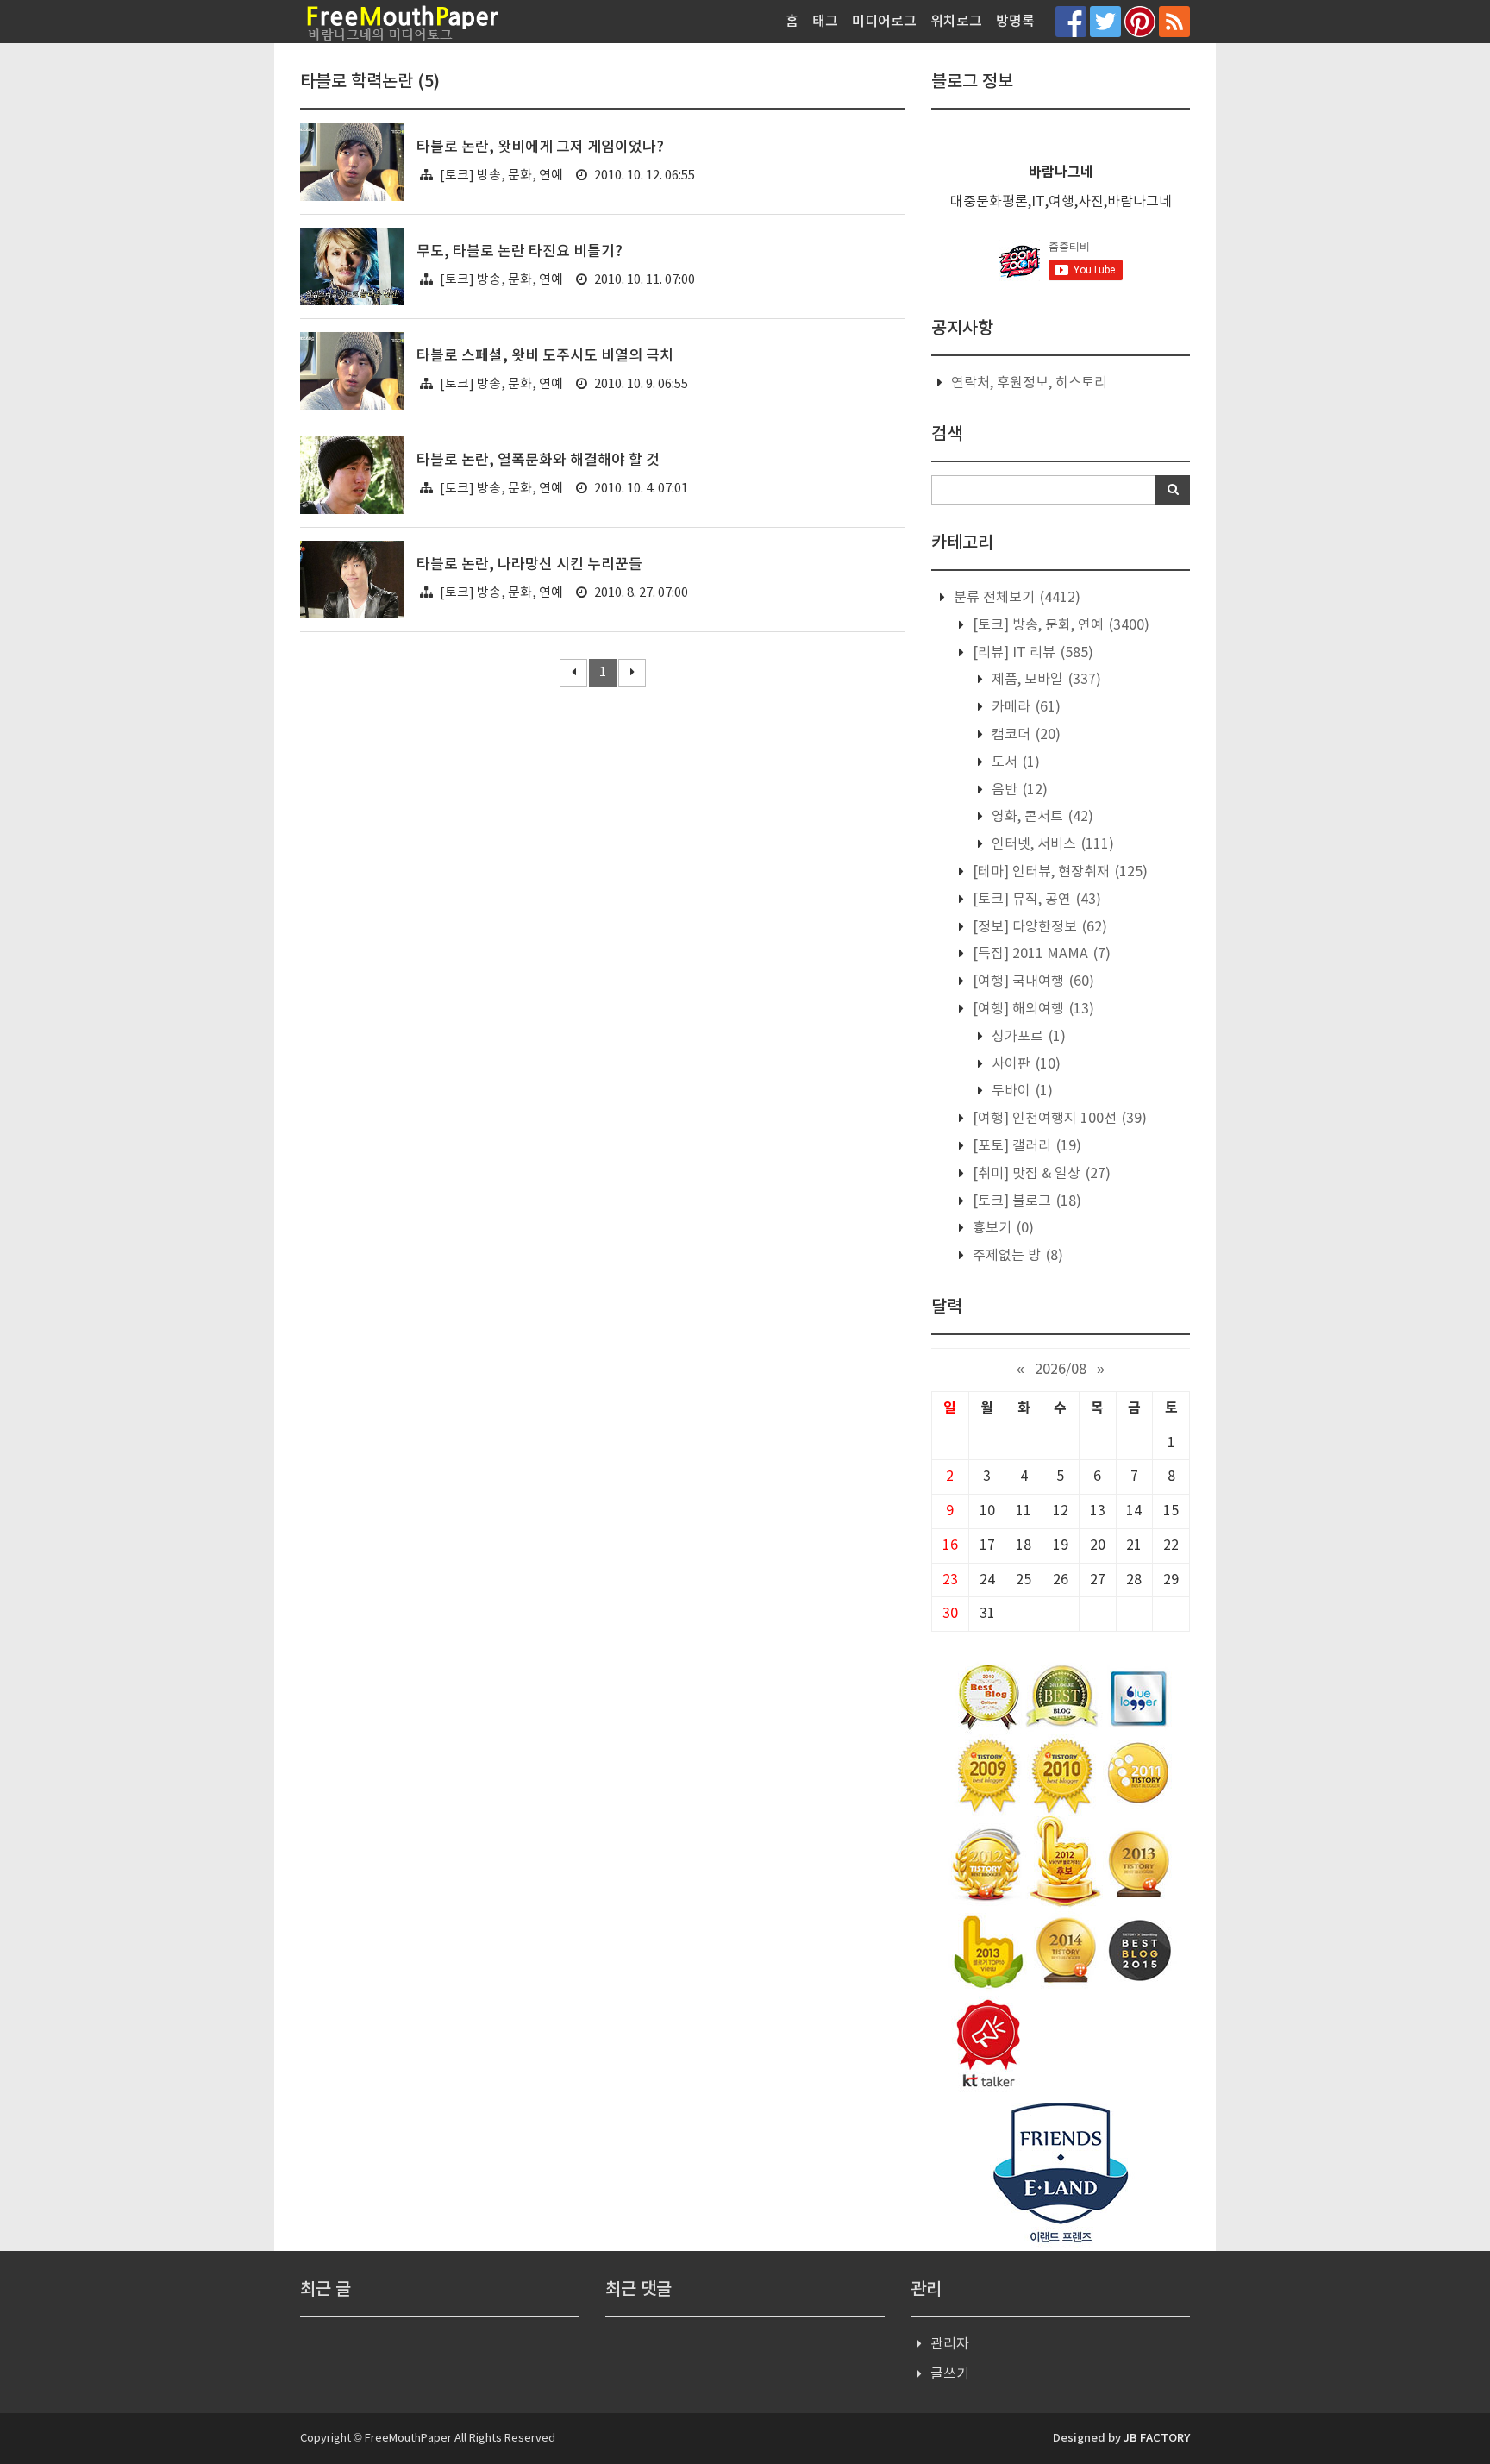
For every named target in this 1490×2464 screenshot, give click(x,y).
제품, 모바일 (1045, 680)
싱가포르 (1027, 1037)
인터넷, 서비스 (1051, 844)
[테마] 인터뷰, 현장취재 (1058, 872)
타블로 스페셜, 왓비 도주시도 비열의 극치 (545, 356)
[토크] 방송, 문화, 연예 (501, 176)
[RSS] (1174, 21)
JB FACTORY (1157, 2438)
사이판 (1024, 1064)
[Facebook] (1071, 21)
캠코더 (1024, 735)
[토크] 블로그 (1025, 1201)
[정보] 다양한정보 (1038, 927)
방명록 (1015, 22)
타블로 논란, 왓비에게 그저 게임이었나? (540, 147)
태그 (825, 22)
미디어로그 (884, 22)
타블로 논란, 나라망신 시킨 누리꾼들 (529, 565)
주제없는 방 (1016, 1256)
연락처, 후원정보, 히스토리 (1029, 383)
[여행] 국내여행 (1032, 981)
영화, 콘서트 (1041, 817)
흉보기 (1002, 1228)
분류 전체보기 (1015, 598)
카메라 (1024, 707)
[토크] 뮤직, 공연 (1035, 900)
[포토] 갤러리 (1025, 1146)
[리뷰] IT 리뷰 (1031, 653)
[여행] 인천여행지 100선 (1058, 1119)
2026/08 (1061, 1370)
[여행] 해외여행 (1032, 1009)
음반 (1018, 790)
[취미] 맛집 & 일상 (1040, 1174)
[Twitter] (1105, 21)
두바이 (1020, 1091)
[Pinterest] (1140, 21)
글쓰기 (950, 2374)
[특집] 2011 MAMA (1040, 954)
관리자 (950, 2344)
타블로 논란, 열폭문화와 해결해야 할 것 (538, 461)
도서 (1014, 762)
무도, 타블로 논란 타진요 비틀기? (520, 252)
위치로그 (956, 22)
